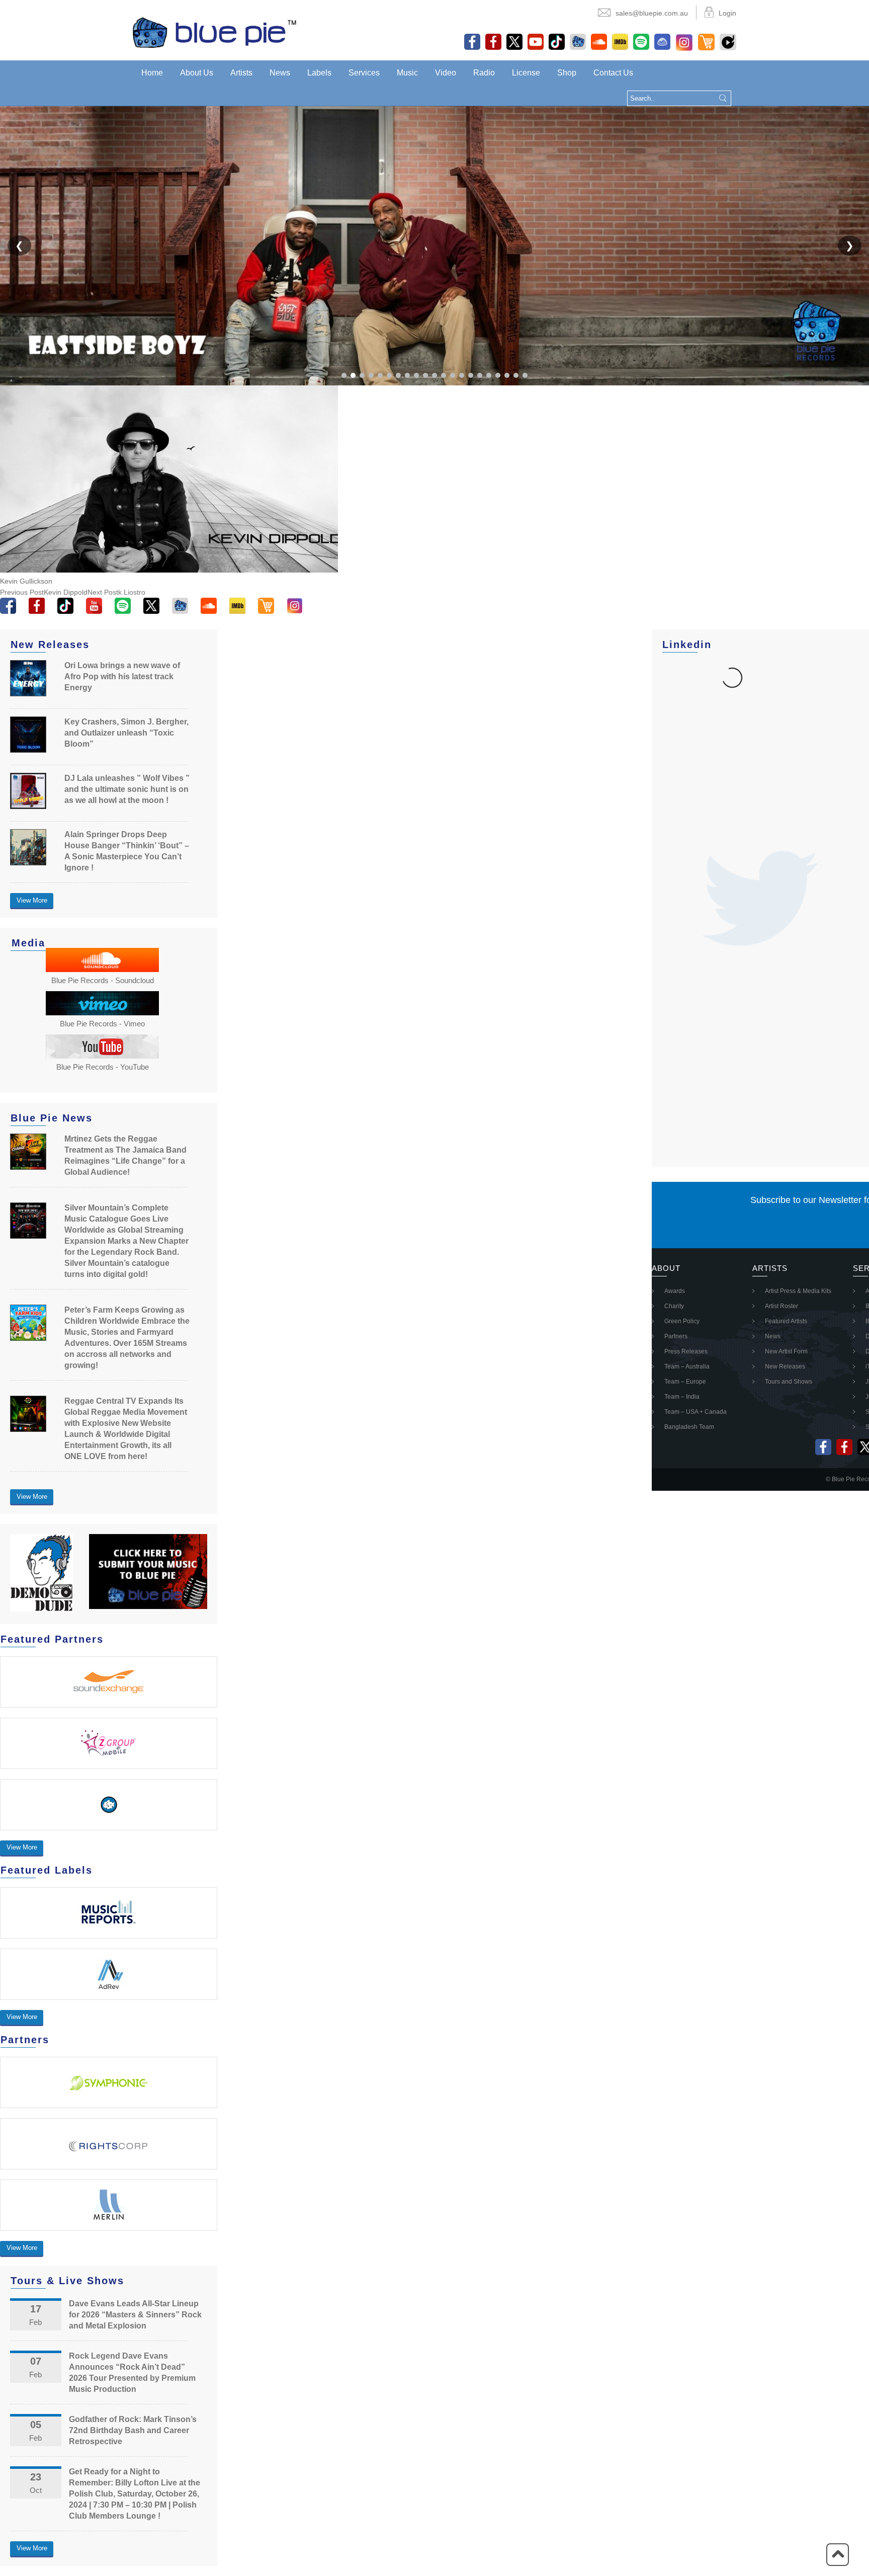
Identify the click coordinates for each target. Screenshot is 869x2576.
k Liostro (116, 592)
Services (364, 73)
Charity (674, 1306)
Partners (676, 1336)
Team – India (682, 1397)
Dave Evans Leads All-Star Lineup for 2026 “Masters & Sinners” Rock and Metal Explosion (135, 2315)
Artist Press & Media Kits (798, 1291)
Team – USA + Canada (696, 1412)
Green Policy (682, 1321)
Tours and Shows (789, 1382)
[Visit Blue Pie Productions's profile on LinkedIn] (680, 677)
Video (446, 73)
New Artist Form (786, 1351)
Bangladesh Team (689, 1427)
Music (407, 73)
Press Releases (686, 1351)
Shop (567, 73)
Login (727, 13)
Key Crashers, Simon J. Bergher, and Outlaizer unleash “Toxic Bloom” (126, 733)
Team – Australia (687, 1366)
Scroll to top (838, 2555)
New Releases (785, 1366)
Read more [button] (688, 729)
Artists (241, 73)
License (526, 73)
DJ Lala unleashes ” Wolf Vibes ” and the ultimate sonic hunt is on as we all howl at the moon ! (127, 789)
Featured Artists (786, 1321)
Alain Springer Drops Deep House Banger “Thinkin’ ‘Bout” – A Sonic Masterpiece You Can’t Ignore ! (127, 851)
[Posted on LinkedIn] (789, 677)
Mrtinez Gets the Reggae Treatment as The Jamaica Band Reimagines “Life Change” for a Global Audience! (125, 1155)
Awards (675, 1291)
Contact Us (613, 73)
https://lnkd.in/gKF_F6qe (743, 717)
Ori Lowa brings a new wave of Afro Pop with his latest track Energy (122, 676)
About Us (197, 73)
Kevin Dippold (44, 592)
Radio (484, 73)
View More (32, 900)
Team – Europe (685, 1382)
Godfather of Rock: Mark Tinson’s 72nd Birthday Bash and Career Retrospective (133, 2430)
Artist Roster (781, 1306)
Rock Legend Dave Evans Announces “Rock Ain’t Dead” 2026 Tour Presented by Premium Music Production (132, 2372)
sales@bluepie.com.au (652, 13)
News (280, 73)
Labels (319, 73)
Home (152, 73)
